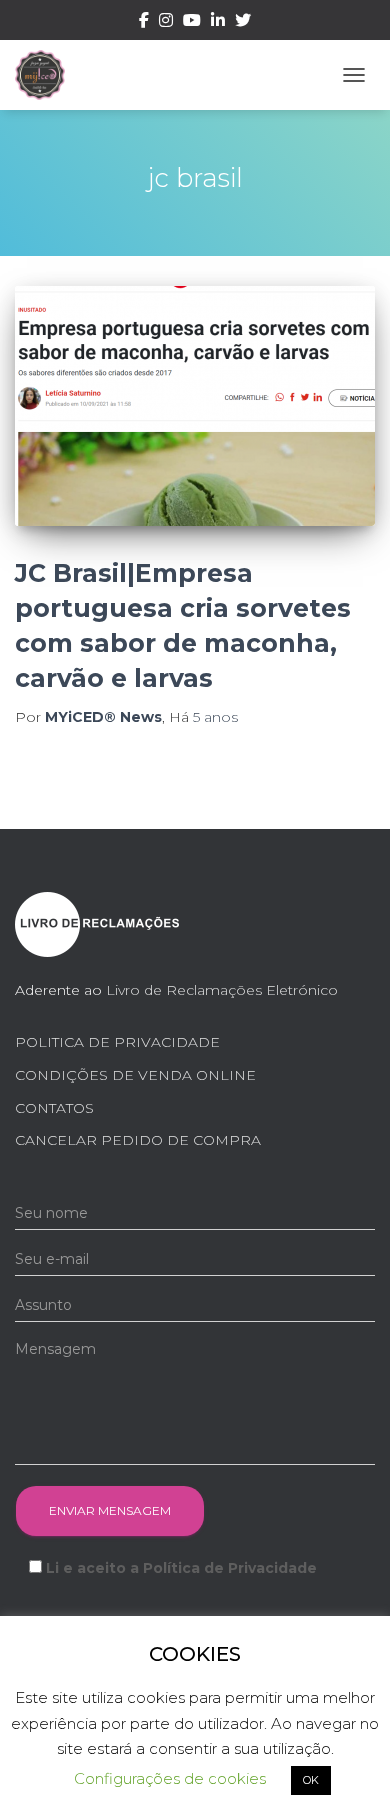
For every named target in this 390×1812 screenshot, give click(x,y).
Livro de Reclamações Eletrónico (222, 990)
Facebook (144, 23)
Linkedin (218, 23)
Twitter (243, 23)
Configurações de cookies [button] (170, 1778)
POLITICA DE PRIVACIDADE (117, 1042)
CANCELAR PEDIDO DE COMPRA (138, 1140)
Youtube (192, 23)
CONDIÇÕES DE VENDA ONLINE (135, 1075)
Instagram (166, 23)
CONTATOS (54, 1108)
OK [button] (311, 1780)
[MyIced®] (47, 75)
